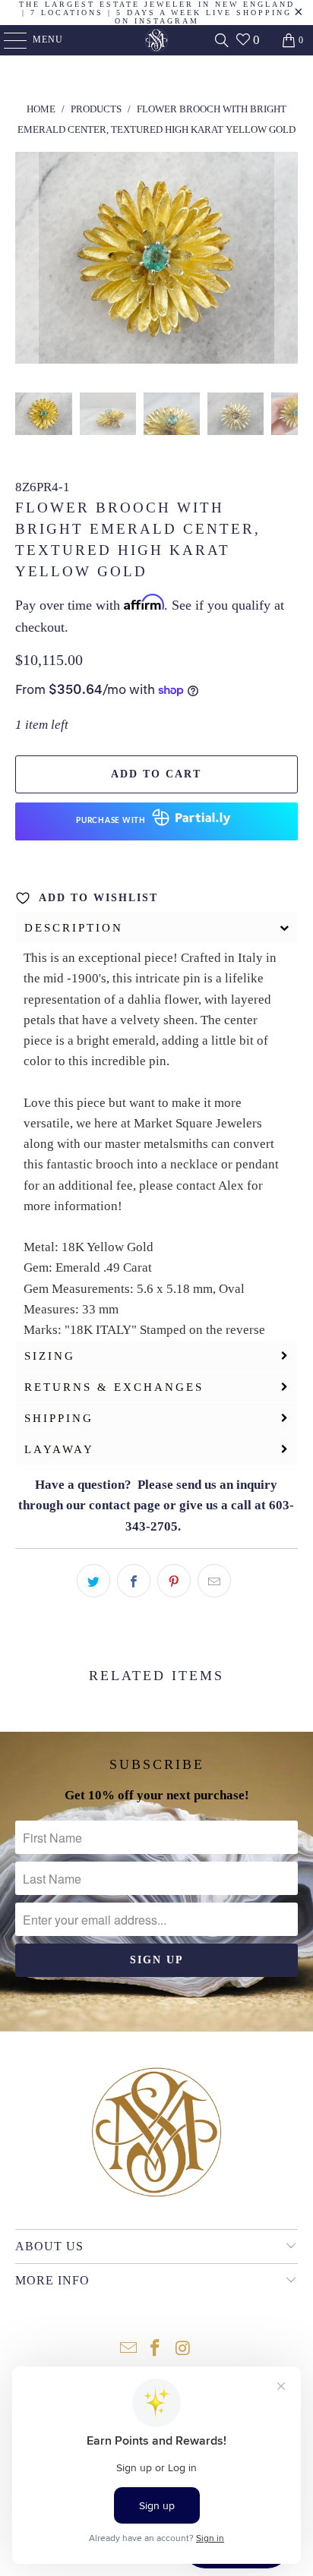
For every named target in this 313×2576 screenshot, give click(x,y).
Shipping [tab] (59, 1418)
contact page (125, 1505)
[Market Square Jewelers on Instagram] (183, 2349)
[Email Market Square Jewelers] (128, 2349)
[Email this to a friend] (214, 1581)
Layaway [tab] (59, 1449)
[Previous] (27, 261)
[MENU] (8, 40)
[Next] (286, 261)
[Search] (222, 40)
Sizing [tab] (50, 1356)
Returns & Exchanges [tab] (114, 1387)
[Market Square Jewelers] (156, 40)
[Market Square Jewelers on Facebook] (156, 2349)
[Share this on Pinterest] (174, 1581)
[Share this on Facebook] (134, 1581)
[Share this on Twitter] (93, 1581)
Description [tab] (74, 928)
